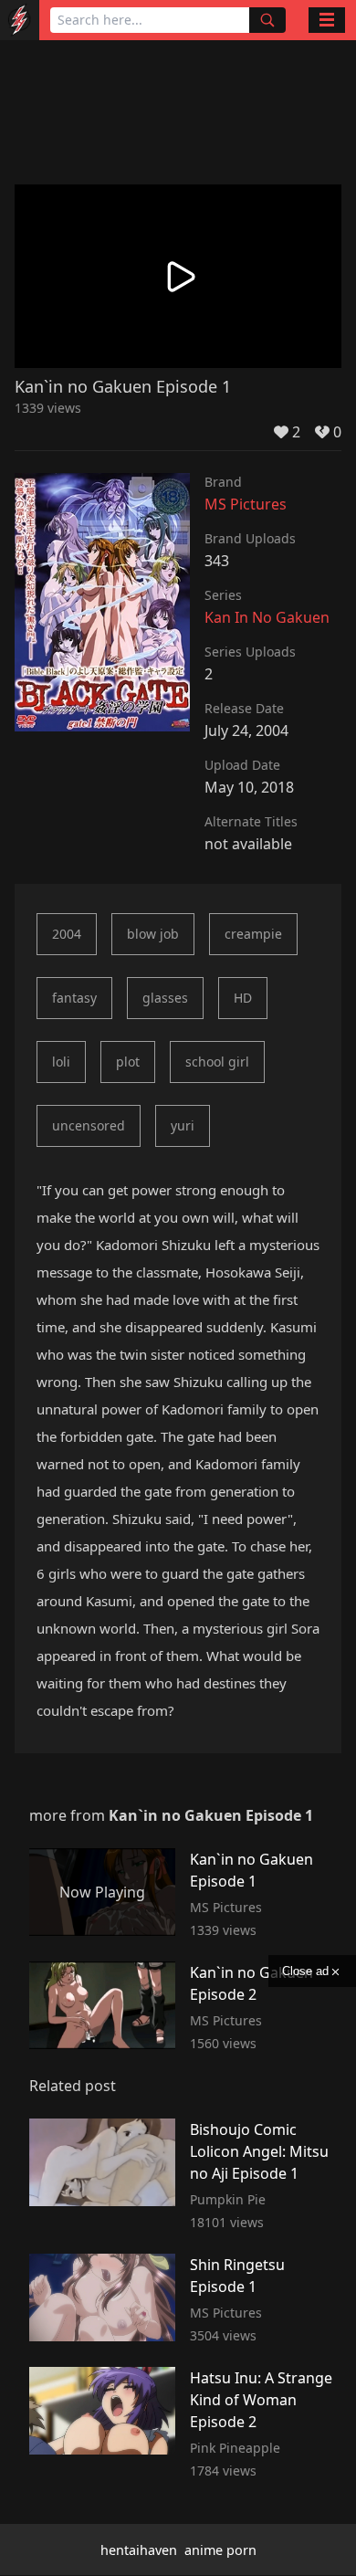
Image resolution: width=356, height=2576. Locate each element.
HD (243, 998)
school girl (217, 1062)
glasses (165, 998)
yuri (183, 1125)
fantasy (74, 998)
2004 (67, 934)
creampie (253, 934)
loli (61, 1062)
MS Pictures (246, 504)
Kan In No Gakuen (267, 617)
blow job (153, 934)
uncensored (89, 1125)
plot (128, 1062)
